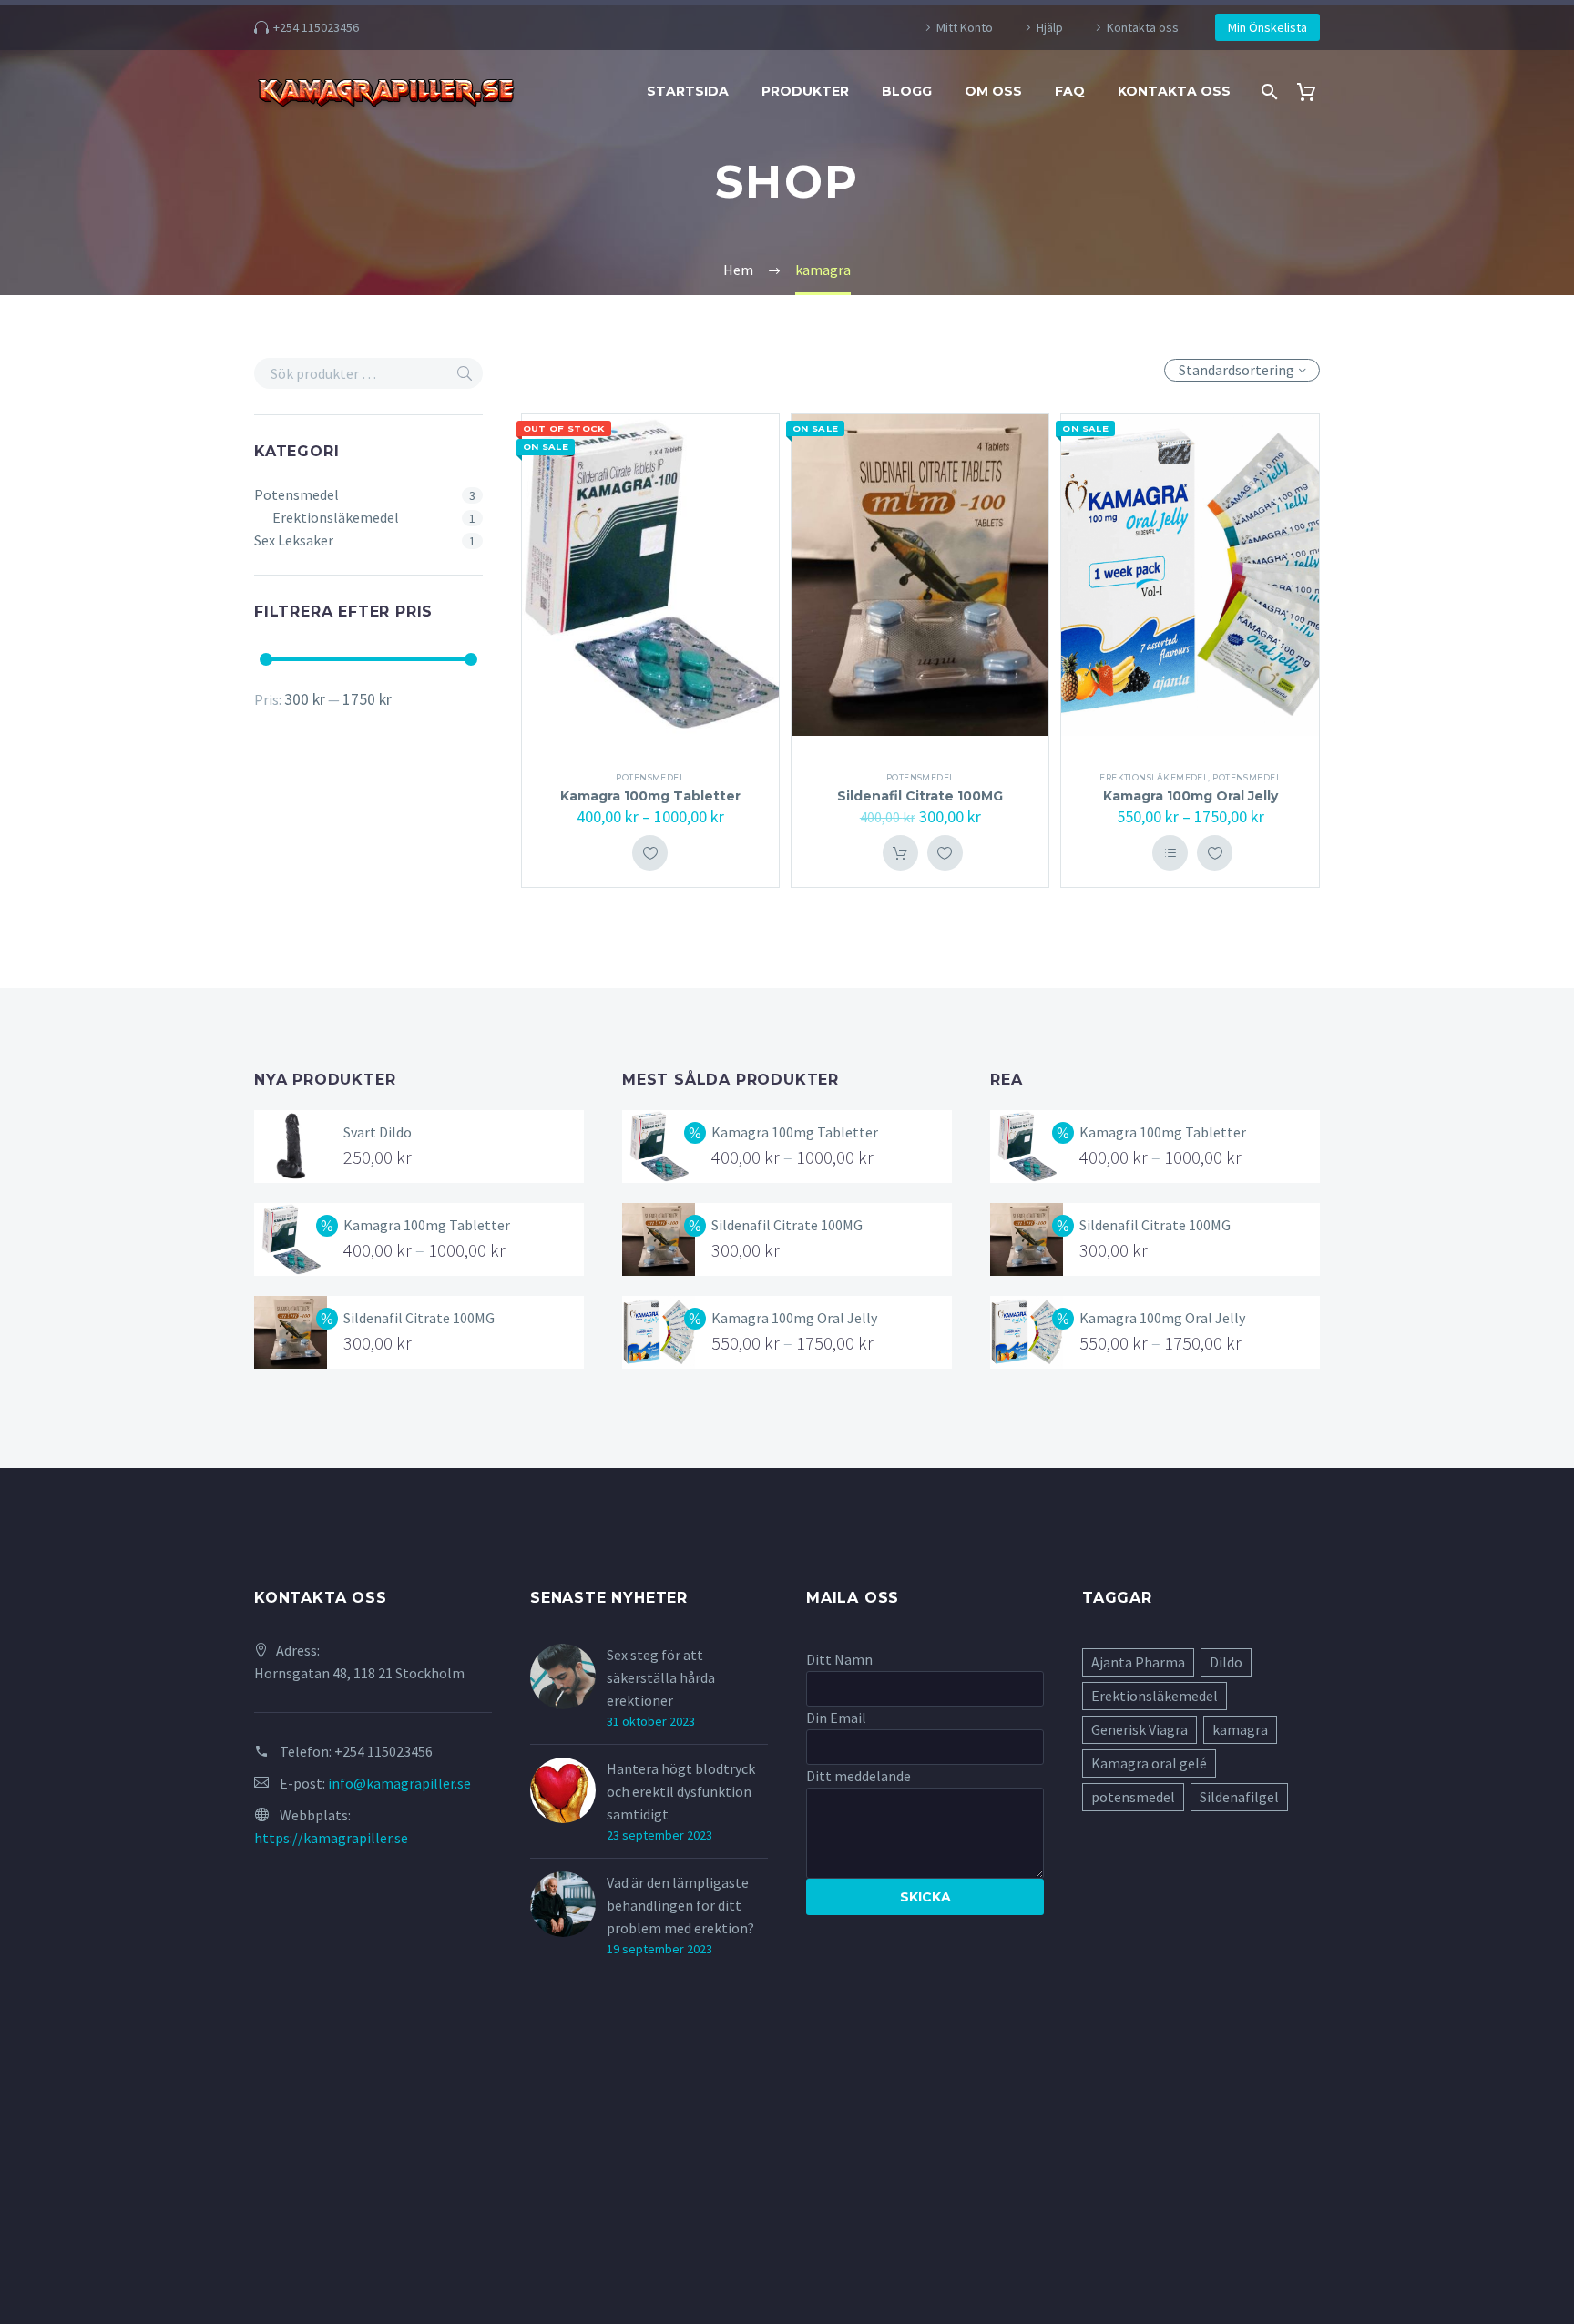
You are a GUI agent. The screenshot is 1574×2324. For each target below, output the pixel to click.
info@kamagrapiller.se (399, 1783)
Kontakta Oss (1174, 91)
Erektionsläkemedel (336, 517)
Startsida (688, 91)
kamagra (1240, 1729)
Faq (1070, 91)
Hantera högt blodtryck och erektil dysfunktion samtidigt (681, 1791)
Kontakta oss (1143, 27)
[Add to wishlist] (650, 853)
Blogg (907, 91)
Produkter (805, 91)
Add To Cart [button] (900, 853)
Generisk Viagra (1140, 1729)
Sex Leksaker (294, 540)
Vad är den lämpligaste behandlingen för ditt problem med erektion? (680, 1905)
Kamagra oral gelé (1149, 1763)
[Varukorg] (1313, 92)
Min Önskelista (1267, 27)
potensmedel (1133, 1797)
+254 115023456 (316, 27)
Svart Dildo (378, 1132)
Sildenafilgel (1239, 1797)
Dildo (1226, 1662)
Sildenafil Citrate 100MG (920, 796)
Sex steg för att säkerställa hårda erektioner (661, 1677)
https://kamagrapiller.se (331, 1838)
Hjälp (1050, 27)
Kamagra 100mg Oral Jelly (1191, 796)
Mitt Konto (965, 27)
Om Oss (993, 91)
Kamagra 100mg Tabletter (650, 796)
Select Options (1170, 853)
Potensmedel (296, 494)
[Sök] (1267, 92)
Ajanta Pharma (1138, 1662)
